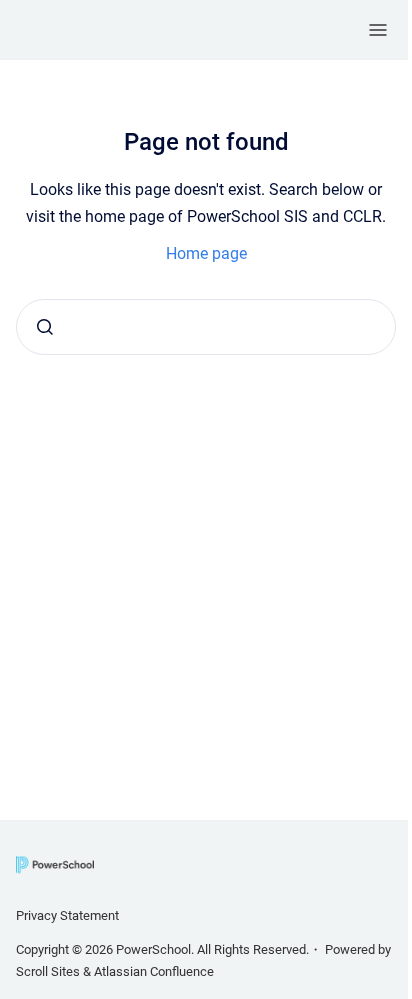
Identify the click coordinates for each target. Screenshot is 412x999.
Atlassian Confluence (154, 971)
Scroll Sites (48, 971)
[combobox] (206, 327)
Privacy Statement (67, 915)
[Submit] (45, 327)
